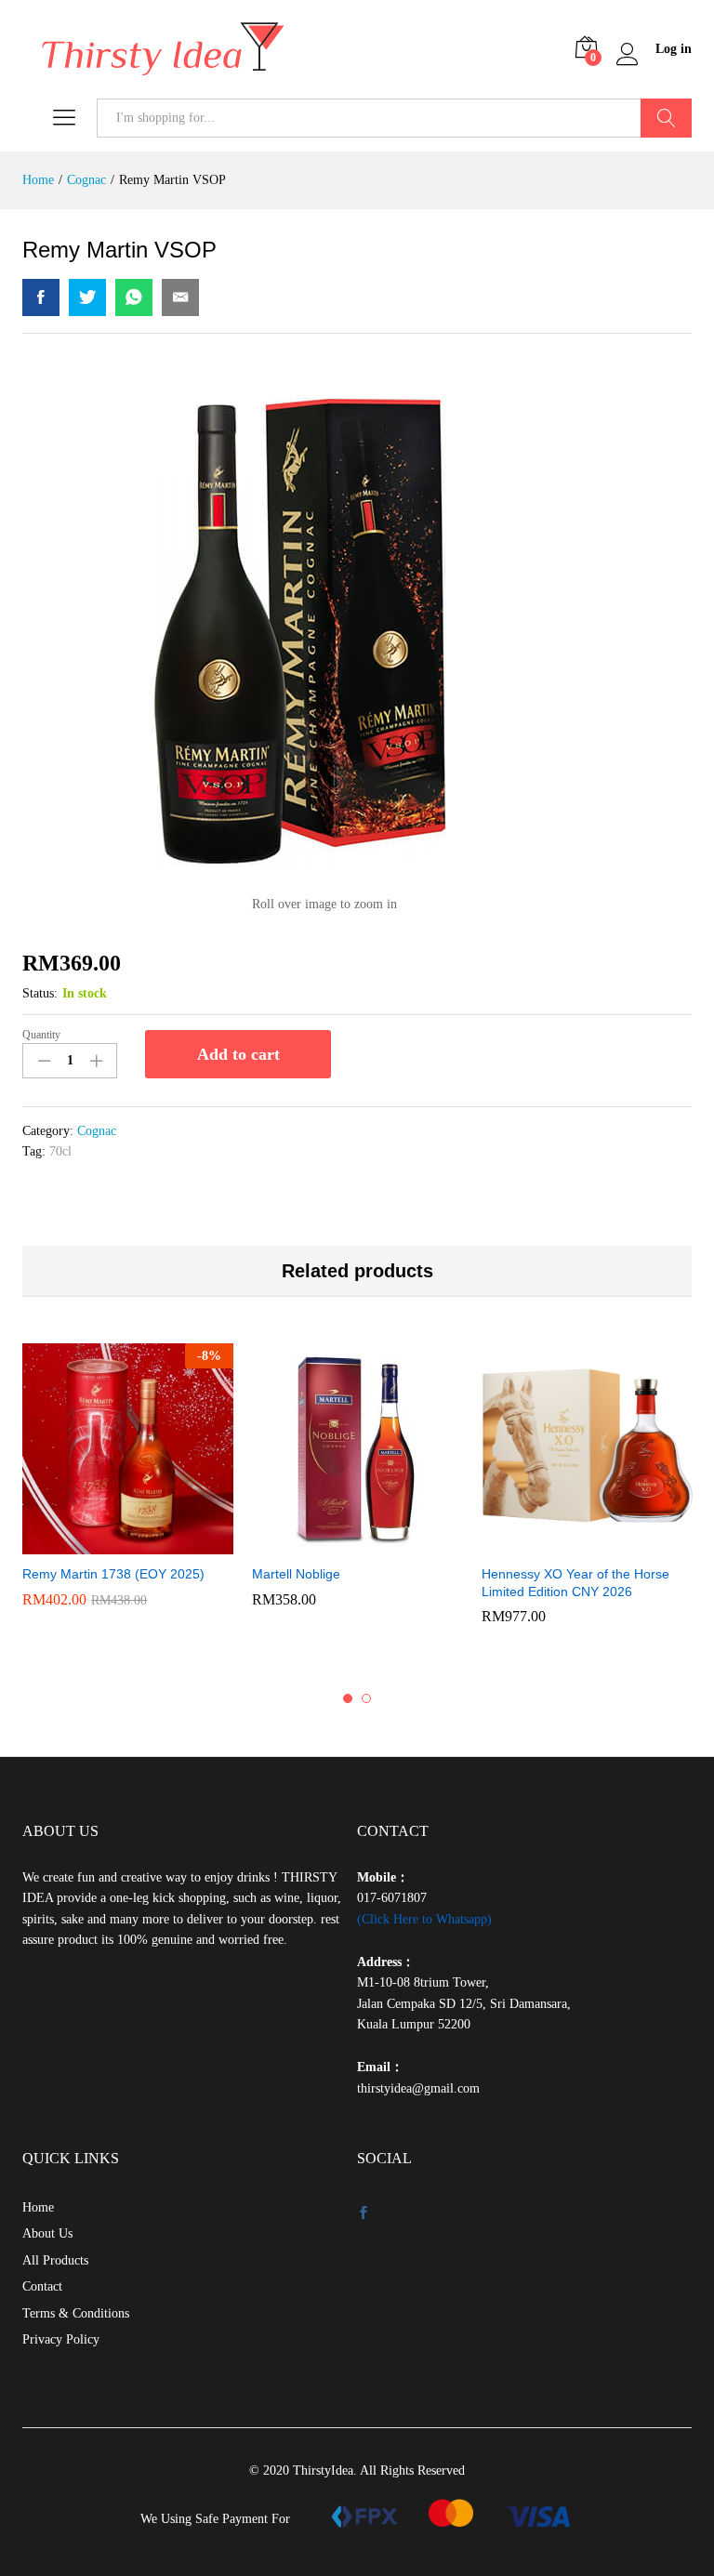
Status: (40, 993)
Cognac (97, 1131)
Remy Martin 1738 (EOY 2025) (113, 1574)
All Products (55, 2260)
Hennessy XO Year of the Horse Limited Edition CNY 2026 (575, 1582)
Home (38, 2207)
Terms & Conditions (76, 2313)
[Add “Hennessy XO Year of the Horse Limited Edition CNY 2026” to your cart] (585, 1543)
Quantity (41, 1035)
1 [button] (348, 1698)
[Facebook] (364, 2214)
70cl (60, 1151)
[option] (128, 1484)
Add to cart (238, 1054)
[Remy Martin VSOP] (41, 297)
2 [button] (366, 1698)
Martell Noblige (296, 1574)
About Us (47, 2233)
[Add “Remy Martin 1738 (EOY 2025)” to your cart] (126, 1543)
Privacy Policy (61, 2339)
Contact (42, 2286)
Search (666, 118)
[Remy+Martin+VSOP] (87, 297)
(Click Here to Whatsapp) (424, 1919)
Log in (674, 49)
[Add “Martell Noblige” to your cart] (355, 1543)
